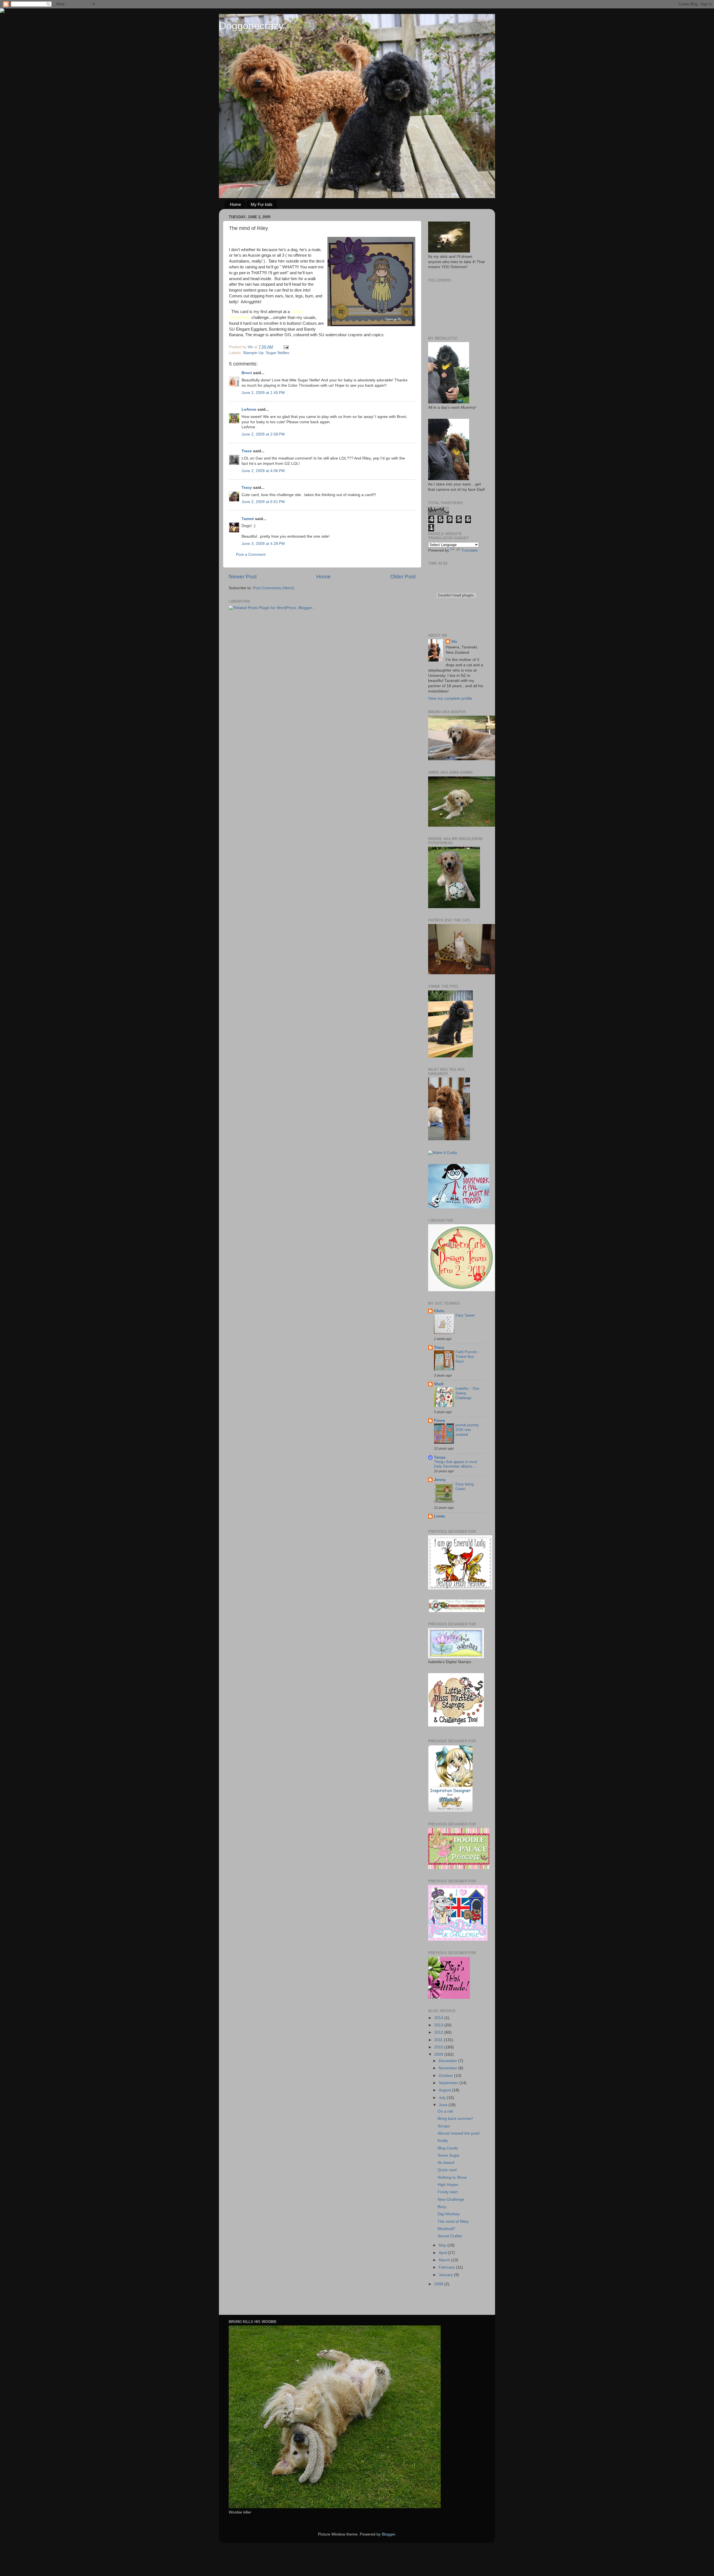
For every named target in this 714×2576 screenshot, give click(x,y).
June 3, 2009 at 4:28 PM (263, 544)
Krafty (443, 2141)
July (443, 2098)
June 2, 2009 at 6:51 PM (263, 502)
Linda (439, 1516)
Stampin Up (253, 353)
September (449, 2083)
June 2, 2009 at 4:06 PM (263, 471)
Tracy (247, 488)
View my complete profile (450, 698)
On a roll (445, 2111)
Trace (247, 451)
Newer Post (243, 577)
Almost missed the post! (459, 2133)
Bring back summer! (455, 2119)
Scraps (444, 2126)
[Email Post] (286, 347)
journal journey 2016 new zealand (467, 1430)
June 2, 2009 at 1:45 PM (263, 393)
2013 (439, 2025)
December (448, 2061)
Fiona (439, 1421)
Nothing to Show (452, 2177)
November (448, 2068)
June (444, 2105)
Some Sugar (449, 2155)
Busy (442, 2207)
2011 (439, 2040)
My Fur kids (262, 204)
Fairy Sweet (465, 1315)
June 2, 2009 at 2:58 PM (263, 434)
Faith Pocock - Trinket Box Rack (467, 1356)
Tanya (440, 1457)
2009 (439, 2054)
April (443, 2253)
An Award (446, 2163)
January (446, 2275)
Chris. (440, 1311)
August (445, 2090)
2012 (439, 2032)
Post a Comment (251, 555)
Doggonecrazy (251, 26)
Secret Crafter (450, 2236)
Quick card (447, 2170)
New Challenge (451, 2199)
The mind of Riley (453, 2222)
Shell (439, 1384)
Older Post (403, 577)
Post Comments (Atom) (274, 588)
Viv (454, 642)
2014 (439, 2018)
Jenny (440, 1480)
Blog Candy (448, 2148)
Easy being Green (465, 1487)
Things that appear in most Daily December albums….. (456, 1464)
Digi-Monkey (449, 2214)
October (446, 2076)
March (445, 2260)
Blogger (389, 2534)
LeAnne (249, 409)
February (447, 2267)
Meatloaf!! (446, 2229)
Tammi (248, 519)
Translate (470, 550)
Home (235, 204)
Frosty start (448, 2192)
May (443, 2245)
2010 (439, 2047)
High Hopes (448, 2185)
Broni (247, 373)
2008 (439, 2284)
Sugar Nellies (278, 353)
